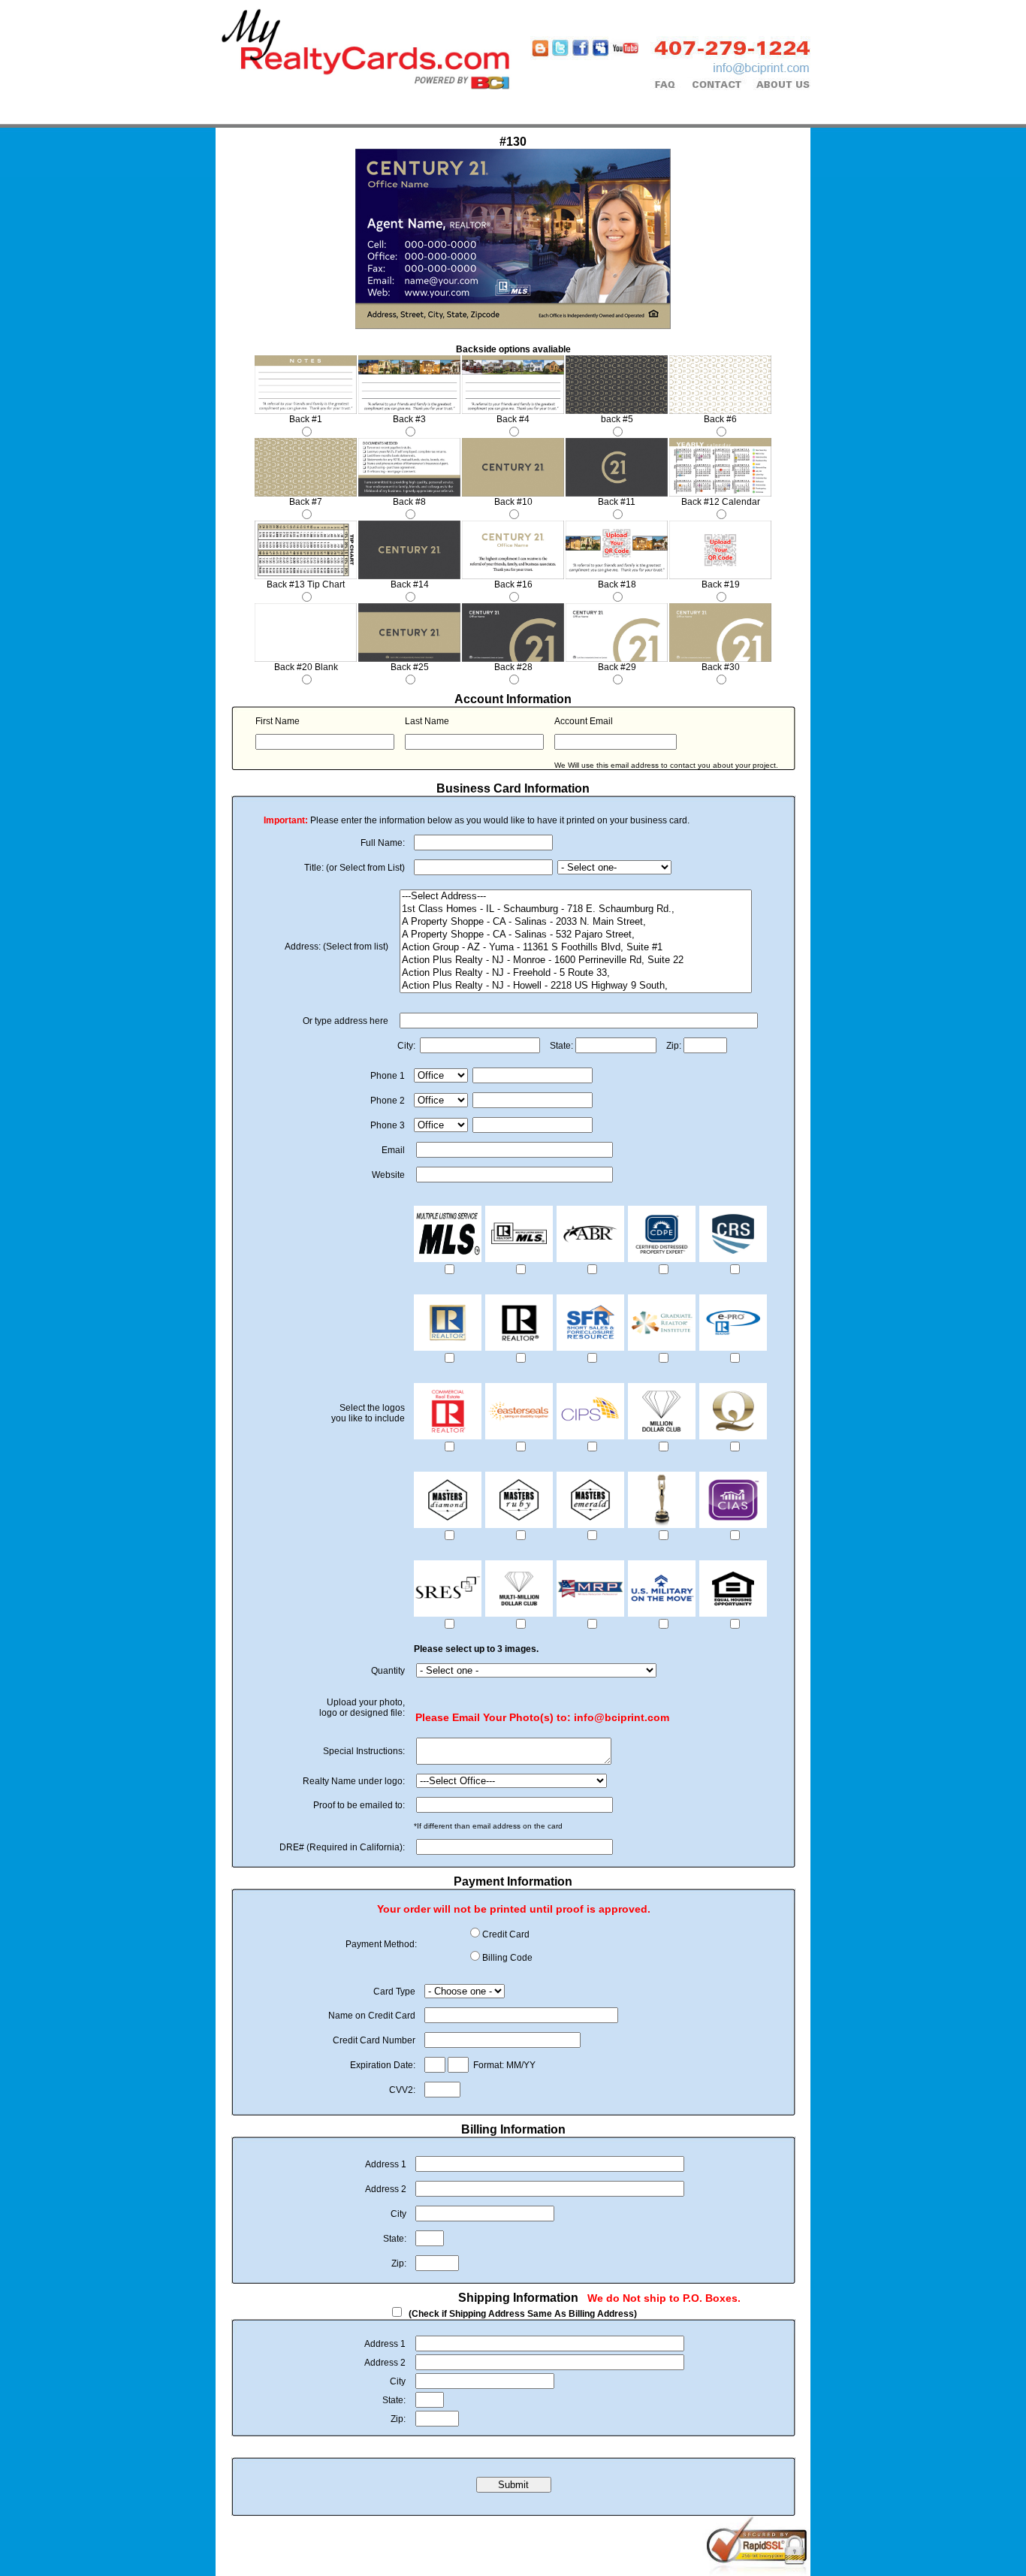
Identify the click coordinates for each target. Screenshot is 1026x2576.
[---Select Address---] (576, 897)
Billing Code (507, 1958)
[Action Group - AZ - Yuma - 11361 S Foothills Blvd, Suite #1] (576, 948)
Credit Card (506, 1934)
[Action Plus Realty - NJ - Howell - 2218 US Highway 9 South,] (576, 986)
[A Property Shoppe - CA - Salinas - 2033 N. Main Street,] (576, 922)
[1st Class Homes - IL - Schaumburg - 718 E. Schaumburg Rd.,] (576, 909)
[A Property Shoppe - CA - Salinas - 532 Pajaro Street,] (576, 935)
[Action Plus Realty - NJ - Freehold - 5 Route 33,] (576, 973)
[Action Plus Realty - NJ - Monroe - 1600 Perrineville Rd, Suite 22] (576, 960)
